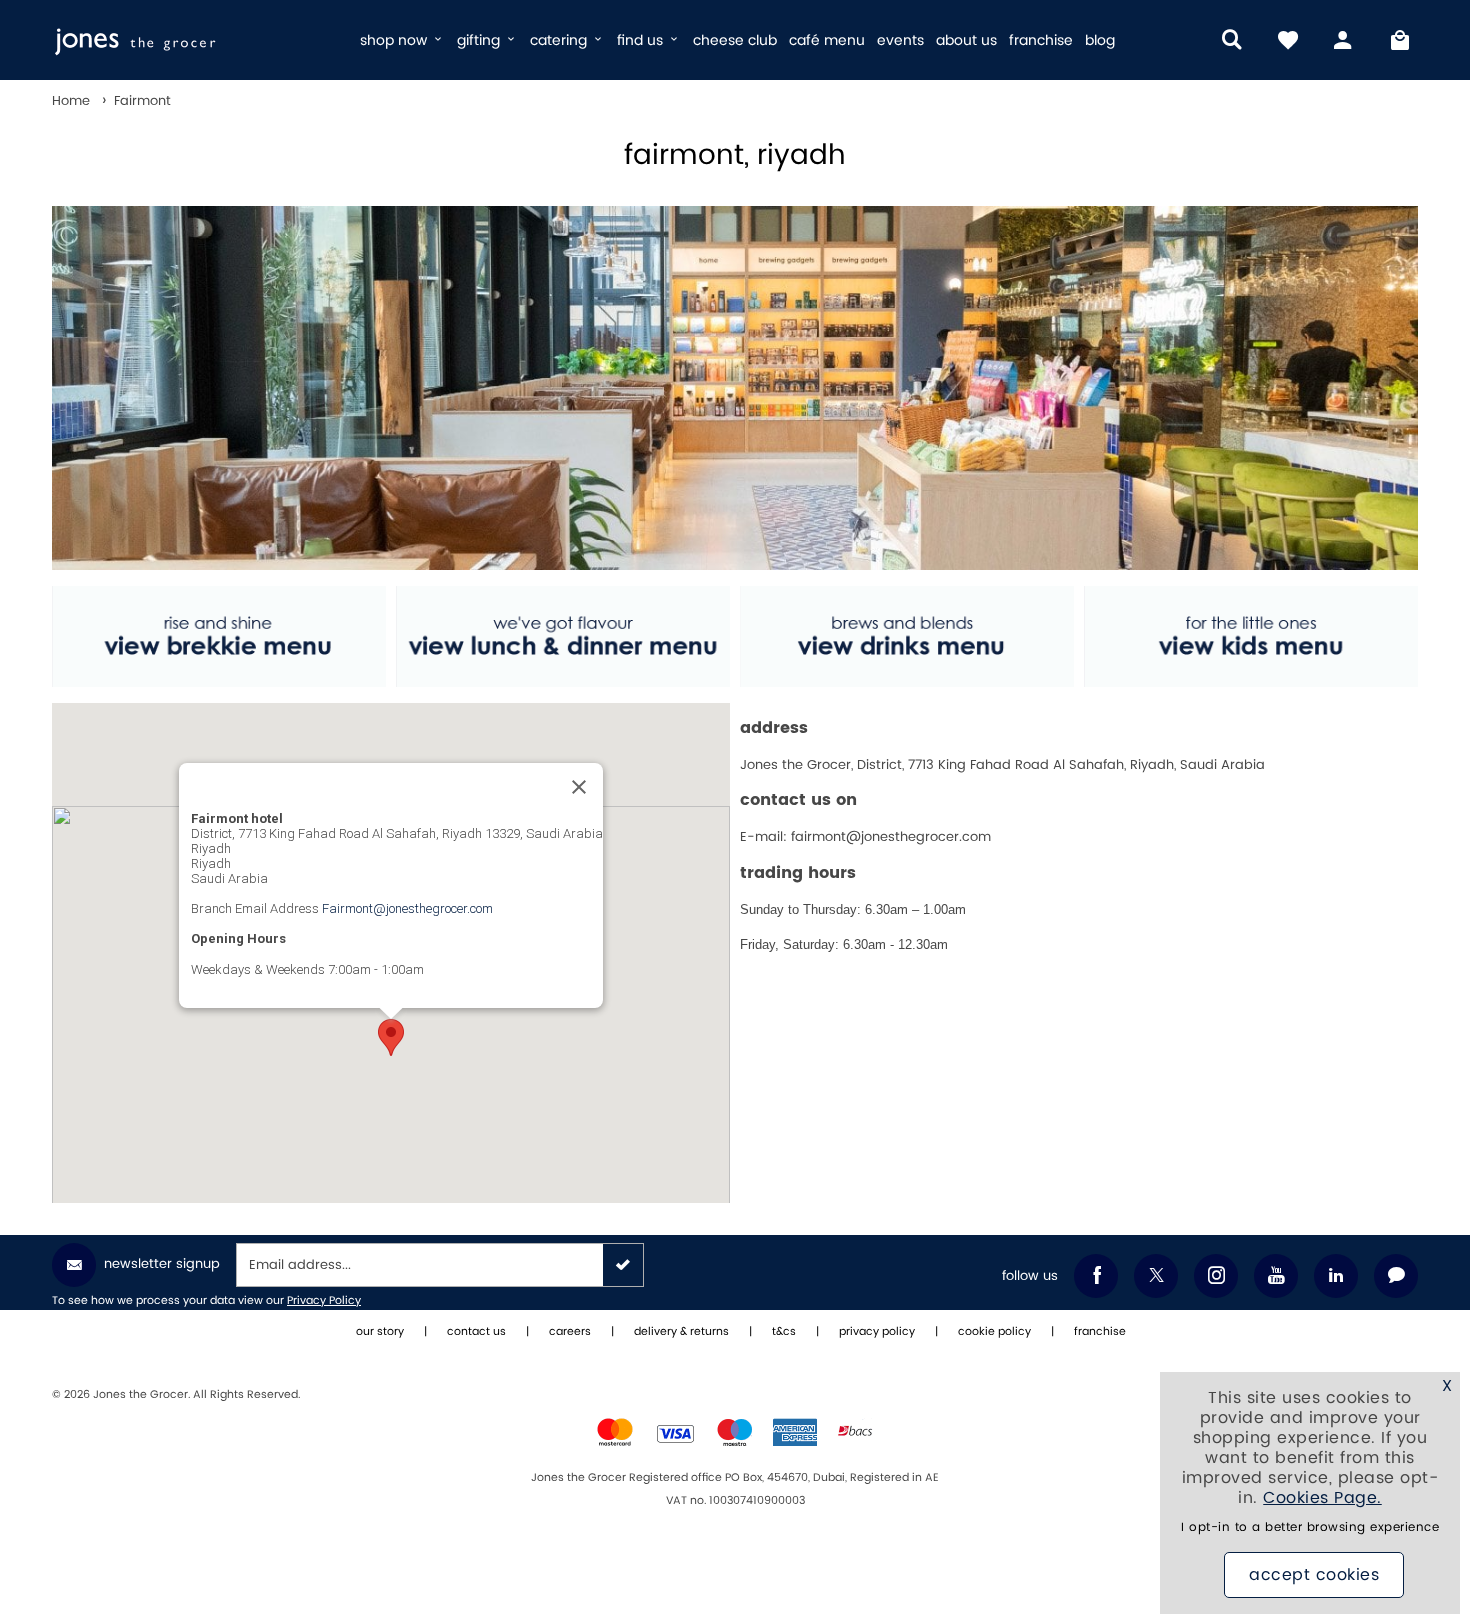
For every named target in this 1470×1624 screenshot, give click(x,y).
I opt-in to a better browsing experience (1310, 1527)
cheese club (735, 40)
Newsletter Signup (162, 1264)
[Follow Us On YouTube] (1276, 1276)
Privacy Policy (324, 1301)
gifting (480, 40)
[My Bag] (1400, 40)
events (900, 40)
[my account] (1344, 40)
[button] (391, 1037)
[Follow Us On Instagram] (1216, 1276)
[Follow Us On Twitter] (1156, 1276)
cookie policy (994, 1332)
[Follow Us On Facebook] (1096, 1276)
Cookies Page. (1322, 1498)
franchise (1041, 40)
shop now (395, 40)
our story (380, 1332)
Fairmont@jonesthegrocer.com (407, 908)
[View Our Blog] (1396, 1276)
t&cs (784, 1332)
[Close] (579, 787)
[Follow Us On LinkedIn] (1336, 1276)
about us (966, 40)
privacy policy (877, 1332)
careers (570, 1332)
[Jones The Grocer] (197, 40)
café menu (827, 40)
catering (560, 40)
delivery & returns (681, 1332)
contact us (476, 1332)
